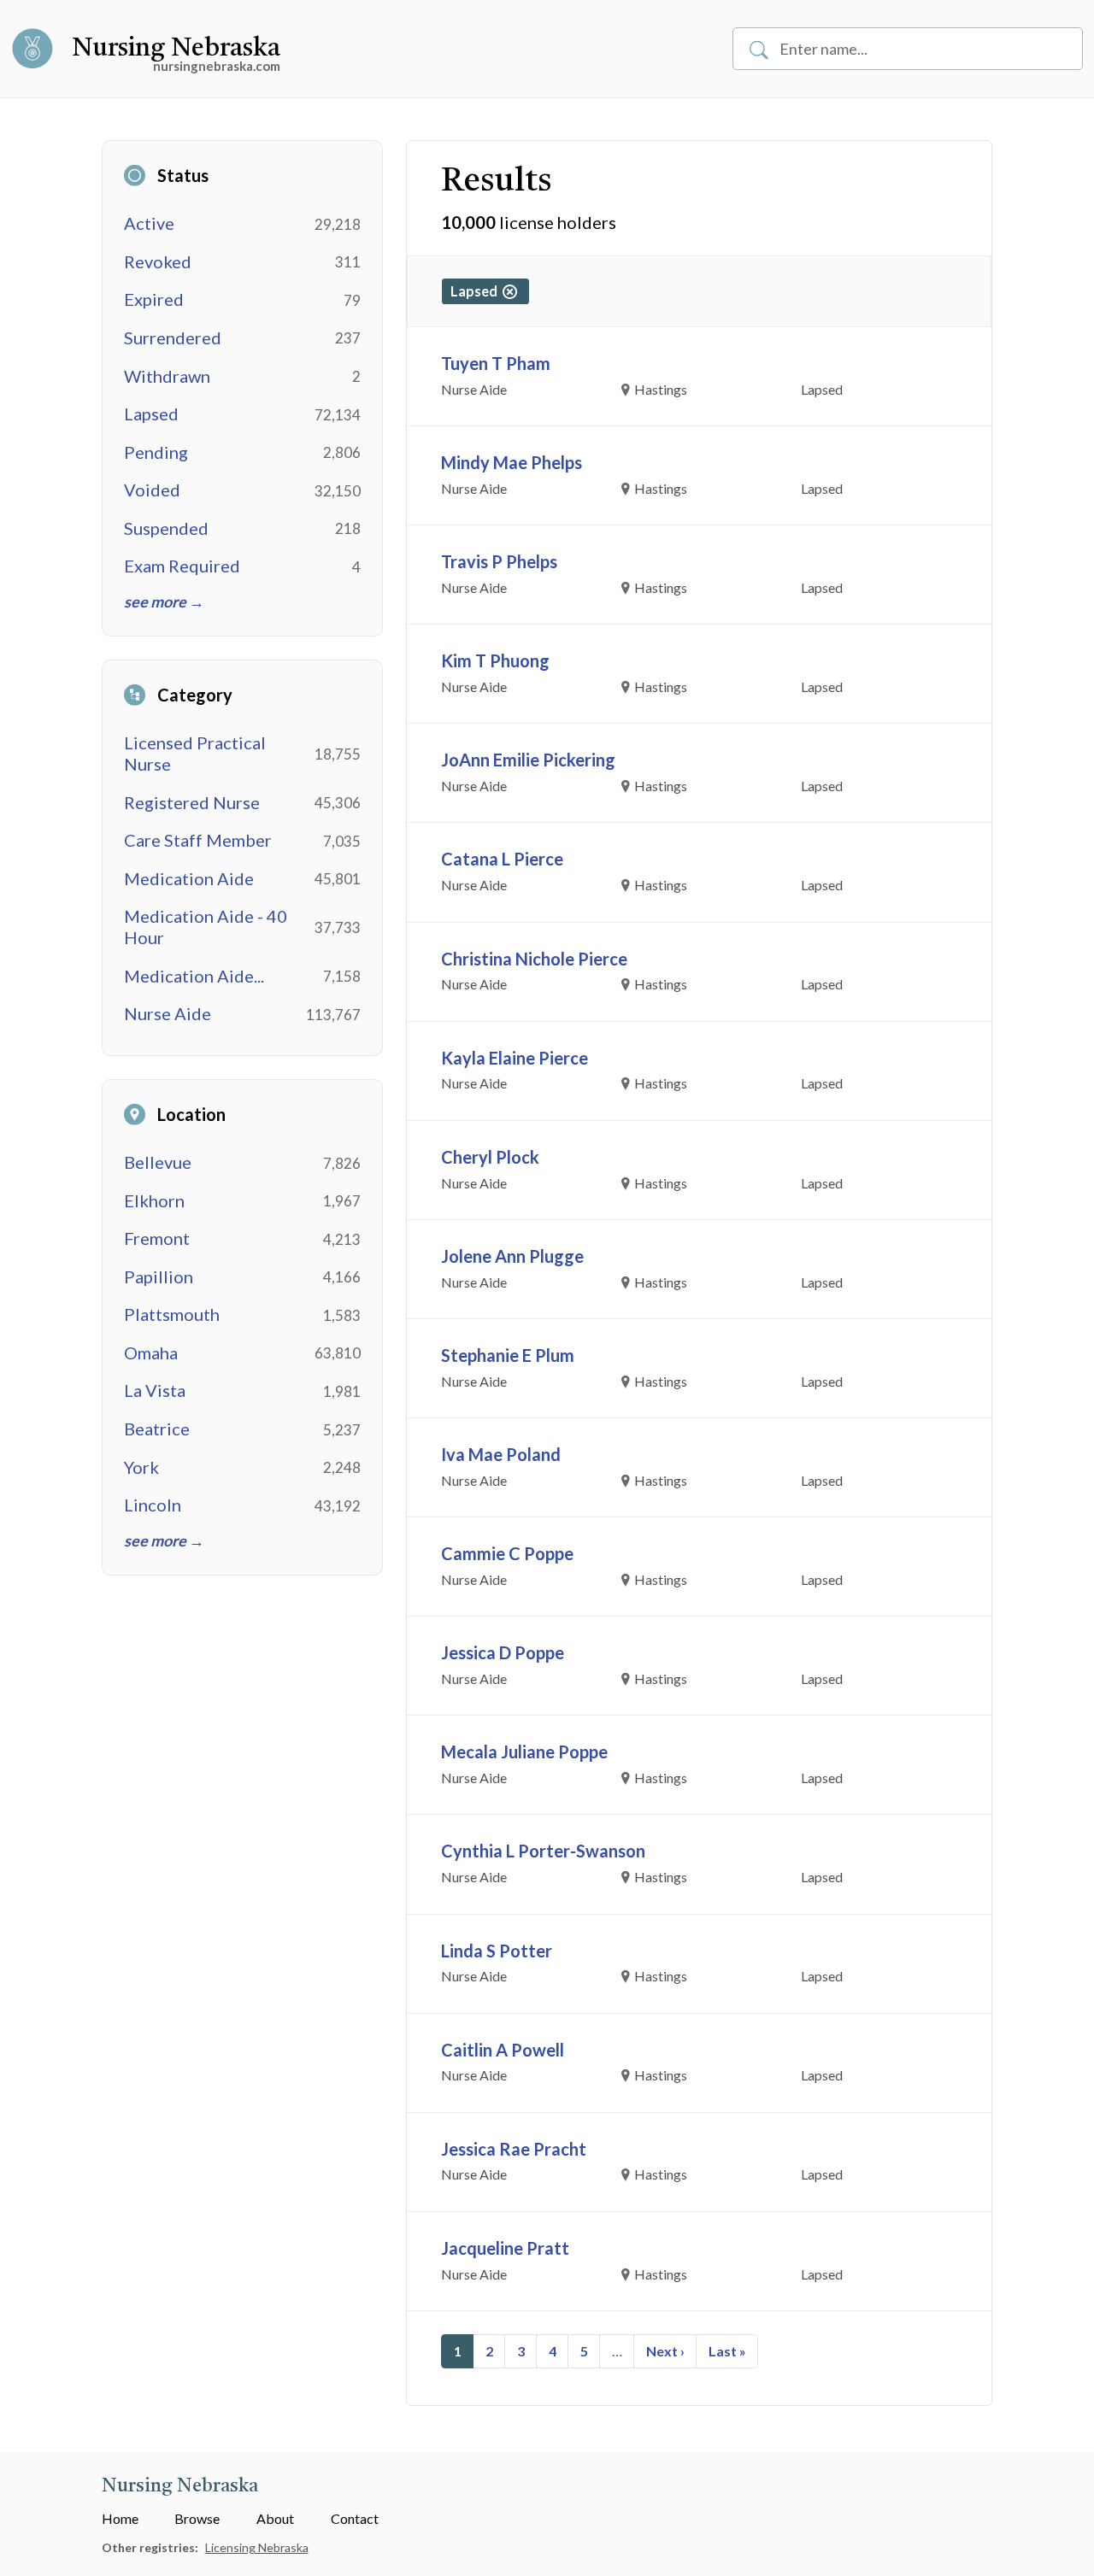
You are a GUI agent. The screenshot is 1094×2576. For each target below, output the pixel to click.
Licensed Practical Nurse (195, 753)
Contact (355, 2518)
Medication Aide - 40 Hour (206, 927)
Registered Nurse (192, 802)
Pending (156, 452)
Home (120, 2518)
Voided (152, 490)
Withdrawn (167, 376)
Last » (727, 2351)
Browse (197, 2518)
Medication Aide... (194, 976)
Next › (665, 2351)
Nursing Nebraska (176, 49)
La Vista (155, 1390)
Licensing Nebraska (257, 2547)
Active (149, 223)
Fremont (157, 1238)
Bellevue (158, 1162)
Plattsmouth (172, 1314)
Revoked (158, 261)
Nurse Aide (168, 1013)
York (141, 1467)
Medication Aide (189, 878)
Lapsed (151, 414)
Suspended (166, 528)
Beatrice (157, 1429)
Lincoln (153, 1505)
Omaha (151, 1353)
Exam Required (182, 566)
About (275, 2518)
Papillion (159, 1276)
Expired (154, 299)
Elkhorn (154, 1200)
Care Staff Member (198, 840)
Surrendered (173, 337)
